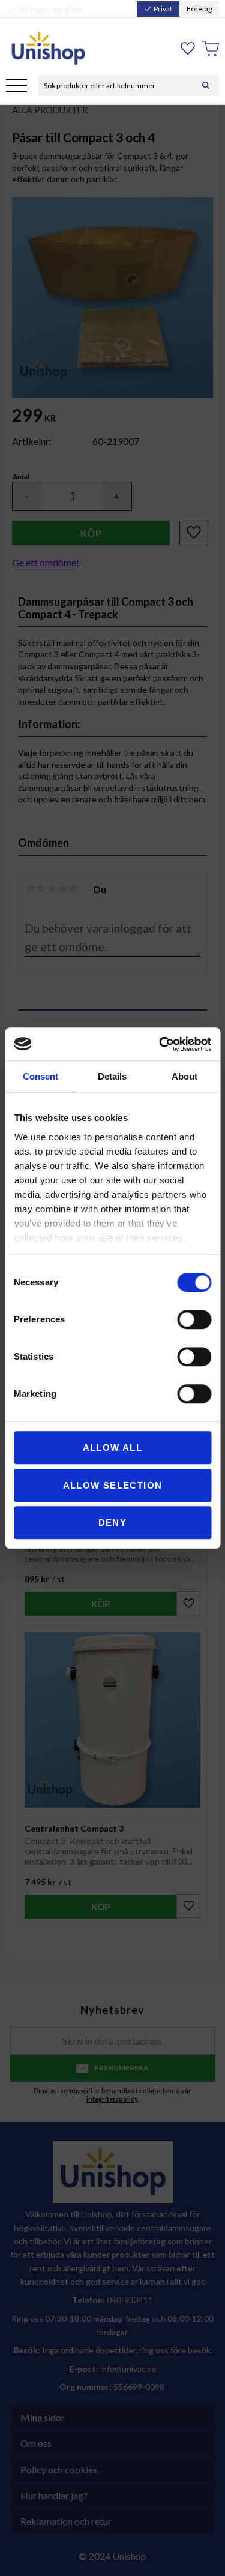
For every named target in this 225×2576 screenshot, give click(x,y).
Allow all (113, 1448)
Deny (113, 1523)
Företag (199, 9)
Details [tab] (112, 1076)
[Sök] (206, 85)
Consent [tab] (40, 1076)
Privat (158, 9)
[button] (16, 86)
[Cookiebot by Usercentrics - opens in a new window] (160, 1044)
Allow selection (113, 1485)
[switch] (194, 1319)
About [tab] (184, 1076)
